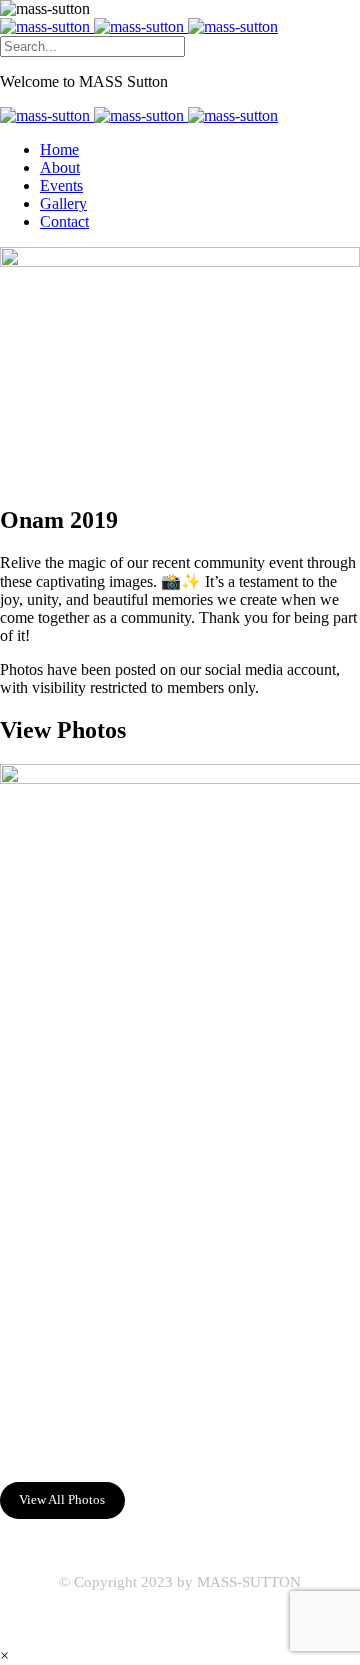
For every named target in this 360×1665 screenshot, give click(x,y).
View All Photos (62, 1499)
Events (61, 185)
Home (59, 149)
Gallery (63, 203)
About (60, 167)
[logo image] (139, 26)
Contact (64, 221)
